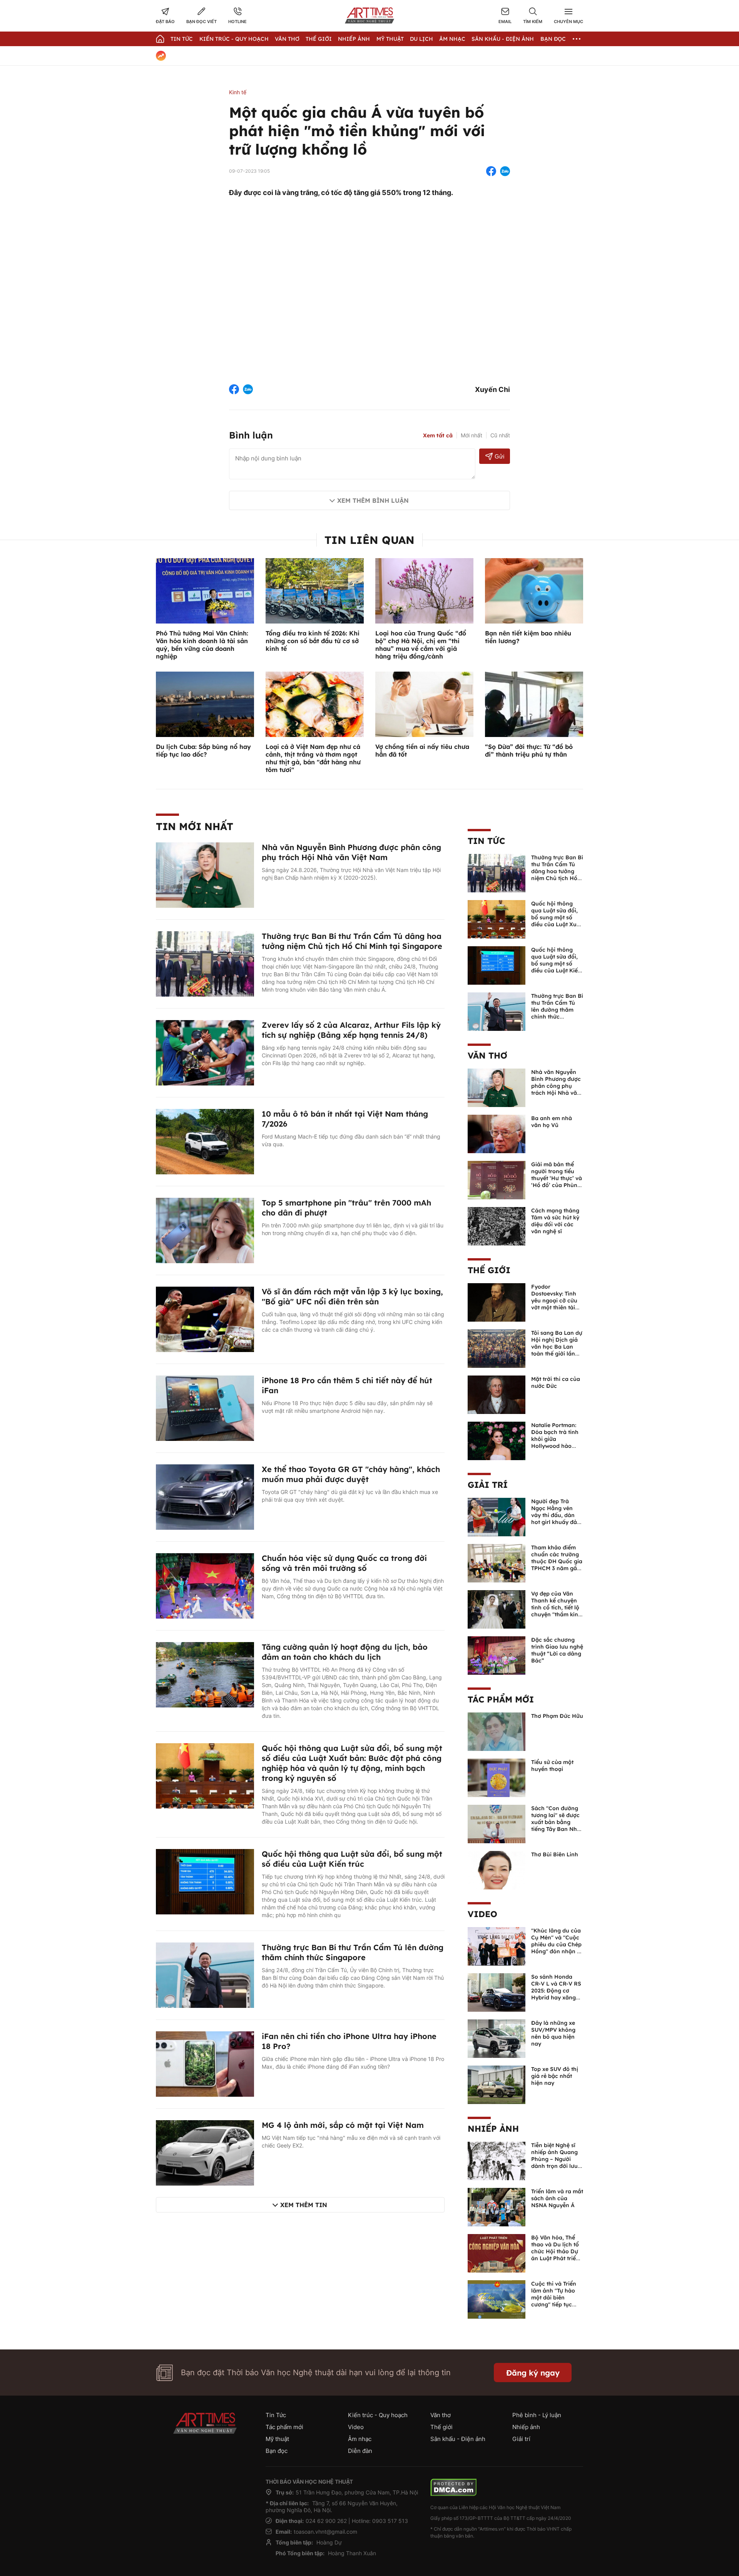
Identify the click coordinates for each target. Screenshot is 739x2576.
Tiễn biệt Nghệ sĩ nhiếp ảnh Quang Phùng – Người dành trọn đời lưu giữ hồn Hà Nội (554, 2159)
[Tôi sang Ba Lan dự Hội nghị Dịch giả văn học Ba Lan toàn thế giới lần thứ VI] (497, 1348)
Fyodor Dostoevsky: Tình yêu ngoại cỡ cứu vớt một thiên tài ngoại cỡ (554, 1301)
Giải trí (488, 1485)
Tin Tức (182, 39)
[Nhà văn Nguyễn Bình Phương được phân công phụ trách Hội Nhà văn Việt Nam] (205, 874)
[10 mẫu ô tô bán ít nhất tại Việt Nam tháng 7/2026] (205, 1141)
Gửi (499, 456)
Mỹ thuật (390, 39)
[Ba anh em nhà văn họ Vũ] (497, 1133)
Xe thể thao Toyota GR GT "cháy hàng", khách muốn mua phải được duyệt (351, 1474)
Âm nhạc (452, 39)
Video (482, 1914)
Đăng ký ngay (533, 2373)
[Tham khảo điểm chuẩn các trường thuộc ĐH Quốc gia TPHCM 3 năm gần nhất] (497, 1562)
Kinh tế (238, 92)
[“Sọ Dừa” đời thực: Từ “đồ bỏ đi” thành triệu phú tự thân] (534, 704)
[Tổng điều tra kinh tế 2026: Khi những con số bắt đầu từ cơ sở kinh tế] (315, 590)
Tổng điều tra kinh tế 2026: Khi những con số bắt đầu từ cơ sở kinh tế (313, 641)
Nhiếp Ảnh (354, 39)
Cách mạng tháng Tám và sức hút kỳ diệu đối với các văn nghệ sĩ (555, 1221)
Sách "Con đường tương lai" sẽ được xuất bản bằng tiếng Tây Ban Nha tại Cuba (556, 1822)
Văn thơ (287, 39)
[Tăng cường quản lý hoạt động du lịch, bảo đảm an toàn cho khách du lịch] (205, 1674)
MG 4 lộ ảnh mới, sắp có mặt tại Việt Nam (343, 2125)
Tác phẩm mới (501, 1699)
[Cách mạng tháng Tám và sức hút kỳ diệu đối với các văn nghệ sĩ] (497, 1225)
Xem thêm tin (304, 2205)
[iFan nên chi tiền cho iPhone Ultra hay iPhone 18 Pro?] (205, 2063)
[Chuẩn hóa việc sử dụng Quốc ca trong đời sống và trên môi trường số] (205, 1585)
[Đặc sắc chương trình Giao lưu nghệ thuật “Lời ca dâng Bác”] (497, 1655)
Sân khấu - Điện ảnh (503, 39)
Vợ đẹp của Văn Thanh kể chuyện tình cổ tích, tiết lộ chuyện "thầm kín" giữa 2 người (556, 1607)
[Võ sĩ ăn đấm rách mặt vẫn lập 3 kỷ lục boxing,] (205, 1319)
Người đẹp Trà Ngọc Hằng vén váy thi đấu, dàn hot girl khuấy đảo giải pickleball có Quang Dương (556, 1519)
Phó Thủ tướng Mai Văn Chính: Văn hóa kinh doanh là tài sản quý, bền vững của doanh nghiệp (202, 645)
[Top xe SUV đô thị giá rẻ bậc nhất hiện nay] (497, 2084)
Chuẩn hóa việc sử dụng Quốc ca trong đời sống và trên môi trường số (344, 1563)
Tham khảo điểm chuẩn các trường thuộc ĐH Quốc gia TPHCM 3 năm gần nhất (557, 1561)
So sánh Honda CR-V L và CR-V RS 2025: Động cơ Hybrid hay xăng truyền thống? (556, 1991)
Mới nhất (471, 435)
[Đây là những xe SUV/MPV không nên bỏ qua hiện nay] (497, 2038)
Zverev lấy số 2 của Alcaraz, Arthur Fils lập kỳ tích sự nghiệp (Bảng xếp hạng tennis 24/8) (351, 1030)
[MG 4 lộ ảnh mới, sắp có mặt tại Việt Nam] (205, 2152)
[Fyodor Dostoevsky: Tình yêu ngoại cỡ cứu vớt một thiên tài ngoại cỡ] (497, 1302)
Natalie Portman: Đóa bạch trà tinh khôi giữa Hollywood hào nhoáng (555, 1439)
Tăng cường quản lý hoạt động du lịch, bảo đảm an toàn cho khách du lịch (345, 1652)
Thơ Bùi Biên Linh (555, 1854)
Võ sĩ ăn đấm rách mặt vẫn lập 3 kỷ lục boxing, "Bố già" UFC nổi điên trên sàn (352, 1296)
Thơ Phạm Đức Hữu (557, 1716)
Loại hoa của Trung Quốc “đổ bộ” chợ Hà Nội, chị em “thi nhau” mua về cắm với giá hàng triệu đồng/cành (421, 645)
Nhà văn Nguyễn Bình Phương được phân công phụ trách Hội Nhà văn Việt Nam (351, 852)
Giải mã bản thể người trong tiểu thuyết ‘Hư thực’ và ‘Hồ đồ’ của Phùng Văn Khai (557, 1178)
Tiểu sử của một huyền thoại (552, 1766)
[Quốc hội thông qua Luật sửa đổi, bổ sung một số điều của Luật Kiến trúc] (205, 1881)
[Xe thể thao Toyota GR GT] (205, 1496)
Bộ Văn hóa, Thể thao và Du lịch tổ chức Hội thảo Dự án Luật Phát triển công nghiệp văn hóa (555, 2255)
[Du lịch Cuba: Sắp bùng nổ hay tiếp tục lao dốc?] (205, 704)
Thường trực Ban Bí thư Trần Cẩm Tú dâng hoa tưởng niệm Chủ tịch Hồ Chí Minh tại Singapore (352, 941)
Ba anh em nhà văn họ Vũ (552, 1122)
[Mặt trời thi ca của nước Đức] (497, 1394)
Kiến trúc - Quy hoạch (234, 39)
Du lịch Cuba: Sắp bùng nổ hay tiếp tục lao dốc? (203, 750)
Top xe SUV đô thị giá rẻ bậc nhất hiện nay (555, 2076)
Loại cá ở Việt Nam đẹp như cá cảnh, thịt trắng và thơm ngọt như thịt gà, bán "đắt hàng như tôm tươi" (313, 758)
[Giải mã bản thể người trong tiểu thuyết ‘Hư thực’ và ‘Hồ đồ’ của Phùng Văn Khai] (497, 1179)
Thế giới (319, 39)
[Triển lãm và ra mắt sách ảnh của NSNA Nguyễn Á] (497, 2206)
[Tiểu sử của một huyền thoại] (497, 1777)
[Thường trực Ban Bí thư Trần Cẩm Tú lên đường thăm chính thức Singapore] (205, 1974)
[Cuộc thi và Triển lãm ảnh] (497, 2299)
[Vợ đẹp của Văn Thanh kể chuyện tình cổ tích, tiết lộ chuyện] (497, 1609)
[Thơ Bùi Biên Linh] (497, 1869)
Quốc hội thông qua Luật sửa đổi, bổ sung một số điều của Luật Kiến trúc (352, 1859)
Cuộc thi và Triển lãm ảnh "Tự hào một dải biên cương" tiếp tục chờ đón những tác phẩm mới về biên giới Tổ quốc (557, 2304)
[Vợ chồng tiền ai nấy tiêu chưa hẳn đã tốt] (424, 704)
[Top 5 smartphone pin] (205, 1230)
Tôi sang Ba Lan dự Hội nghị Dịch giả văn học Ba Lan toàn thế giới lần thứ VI (557, 1347)
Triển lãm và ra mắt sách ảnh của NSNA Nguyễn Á (557, 2198)
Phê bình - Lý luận (537, 2415)
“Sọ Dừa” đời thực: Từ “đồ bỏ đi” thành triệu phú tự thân (529, 750)
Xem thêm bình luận (373, 500)
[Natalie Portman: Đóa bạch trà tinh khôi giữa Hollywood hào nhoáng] (497, 1440)
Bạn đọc (553, 39)
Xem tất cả (438, 435)
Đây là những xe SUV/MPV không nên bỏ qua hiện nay (553, 2033)
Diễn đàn (360, 2451)
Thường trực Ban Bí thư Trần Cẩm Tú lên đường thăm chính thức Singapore (353, 1952)
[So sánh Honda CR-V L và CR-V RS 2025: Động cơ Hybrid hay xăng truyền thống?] (497, 1992)
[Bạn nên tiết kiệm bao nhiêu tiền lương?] (534, 590)
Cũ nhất (500, 435)
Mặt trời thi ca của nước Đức (556, 1382)
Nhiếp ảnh (493, 2129)
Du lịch (421, 39)
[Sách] (497, 1823)
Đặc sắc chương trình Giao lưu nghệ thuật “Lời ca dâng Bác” (557, 1650)
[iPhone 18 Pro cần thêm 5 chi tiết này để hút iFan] (205, 1407)
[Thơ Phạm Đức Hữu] (497, 1731)
